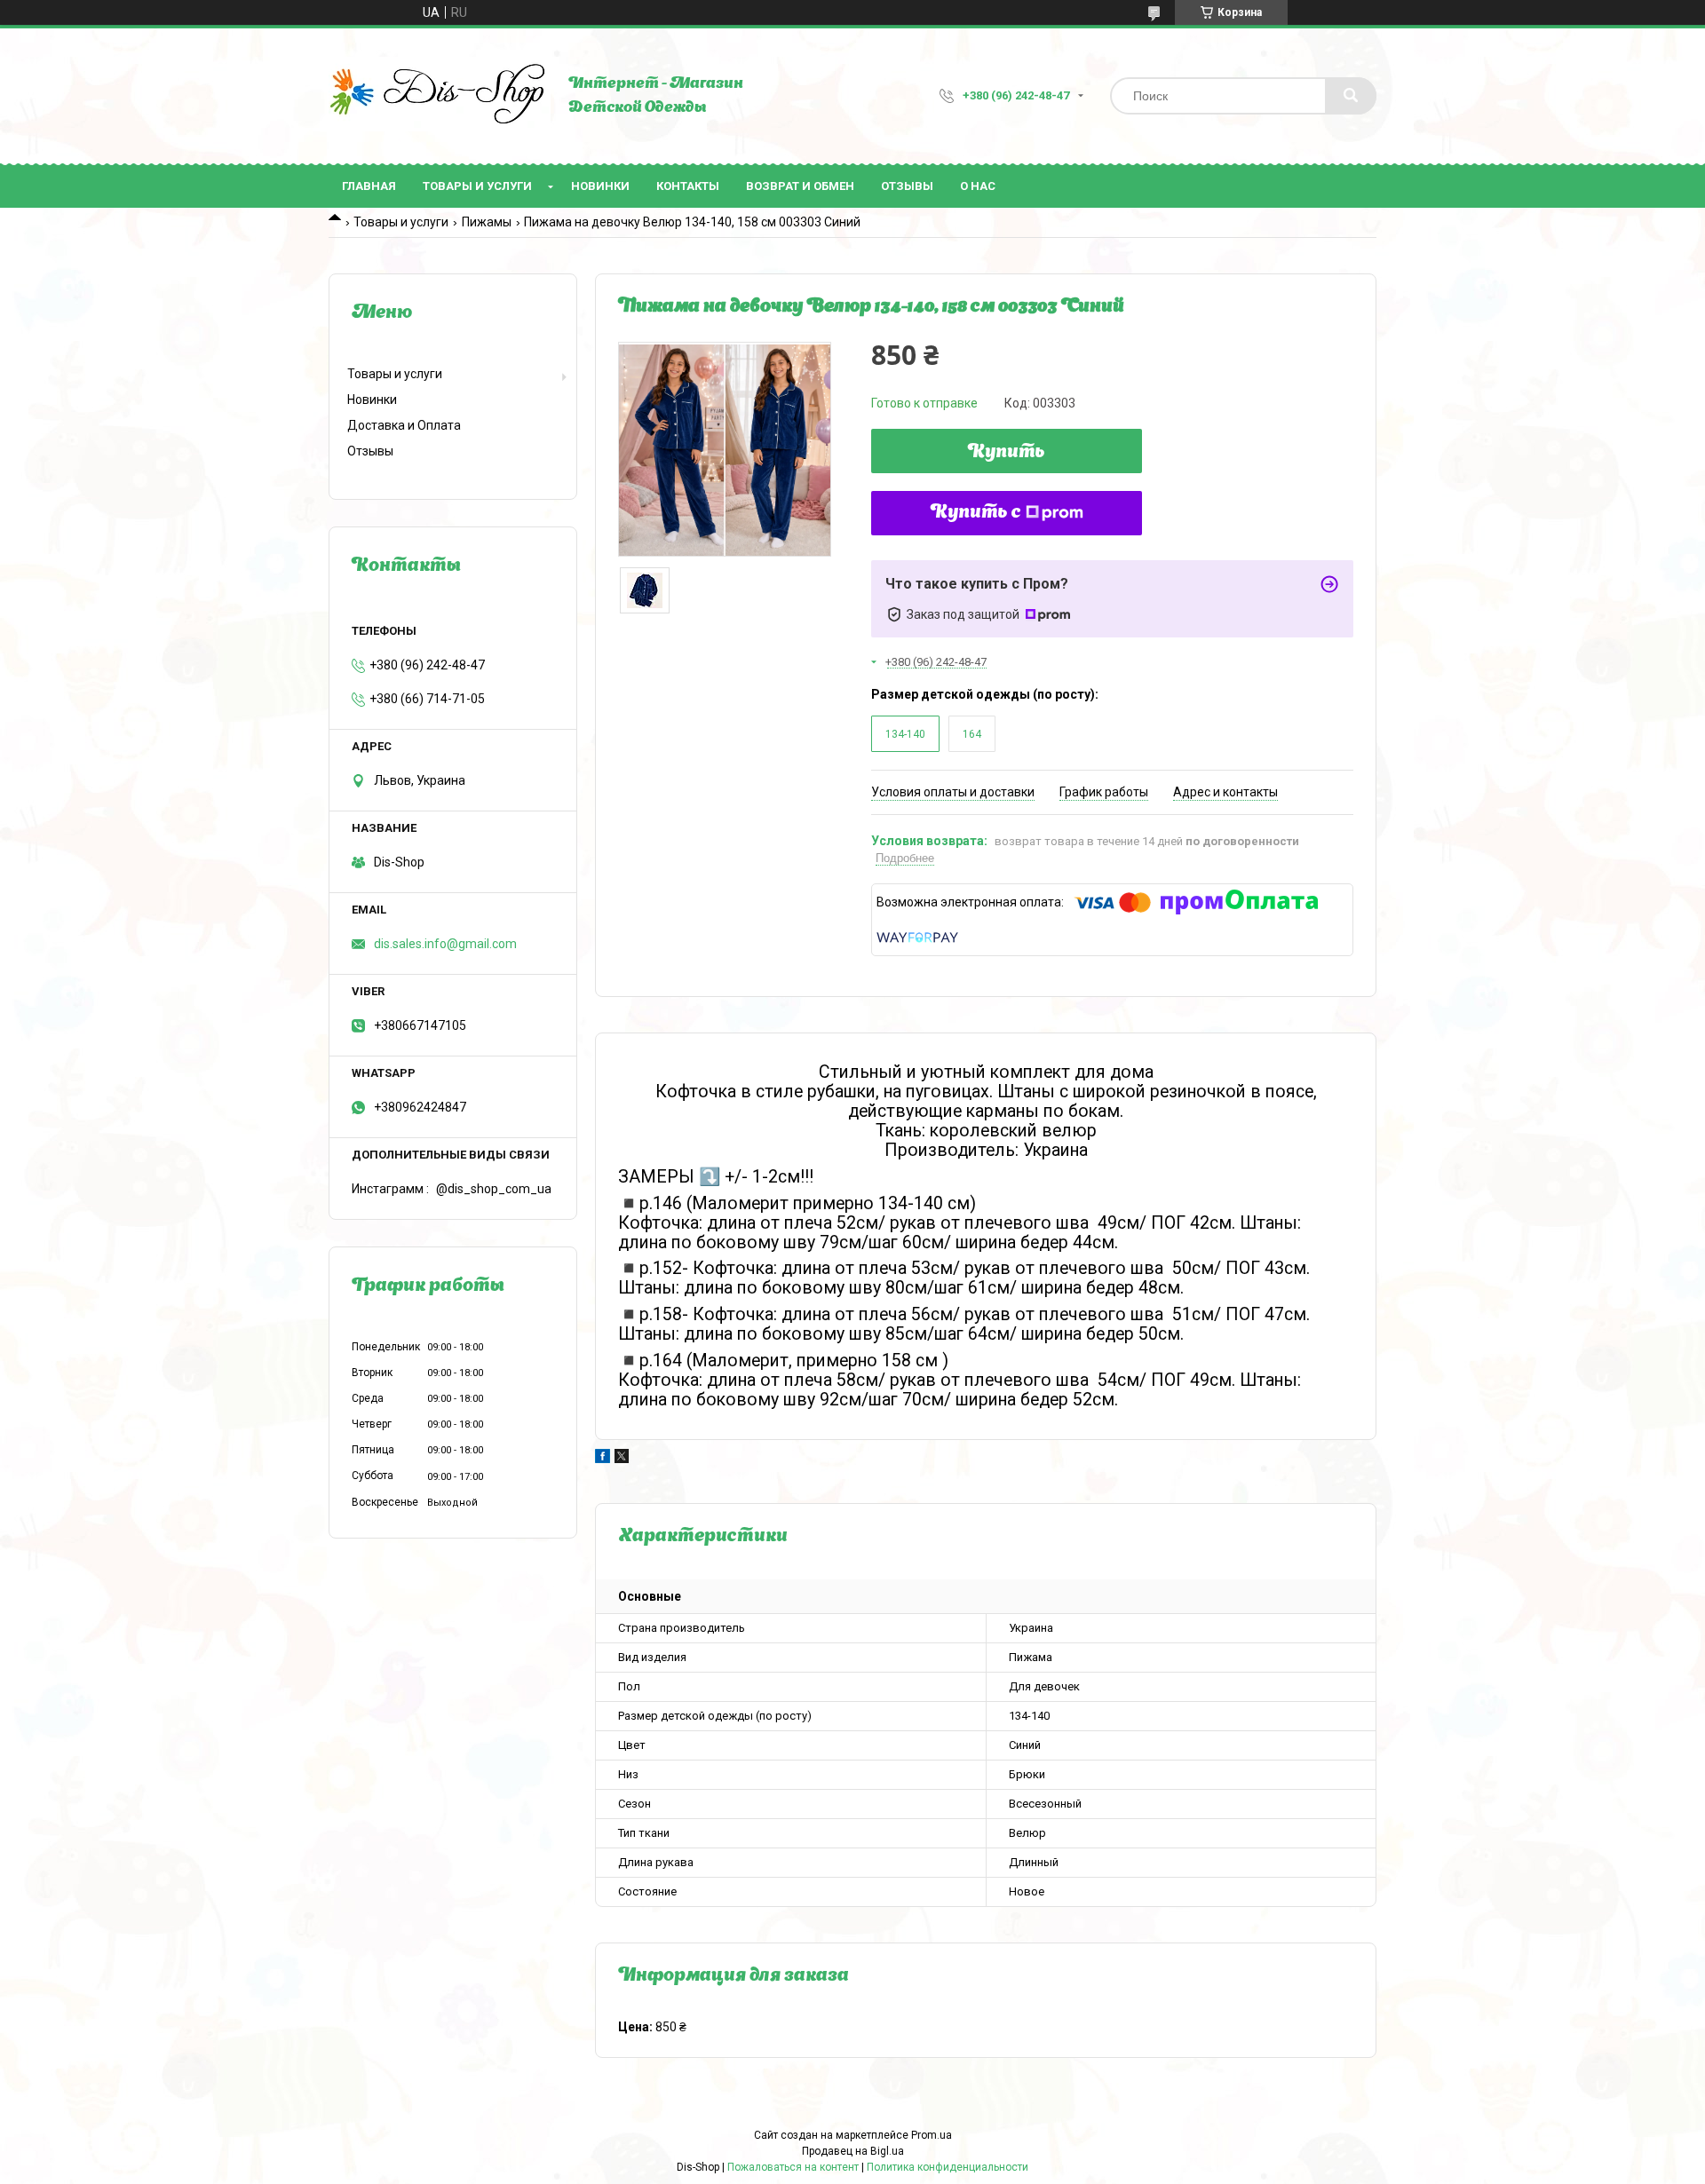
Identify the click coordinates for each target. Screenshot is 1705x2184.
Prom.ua (932, 2135)
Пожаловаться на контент (793, 2167)
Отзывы (907, 186)
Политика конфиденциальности (948, 2167)
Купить (1007, 453)
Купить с (976, 513)
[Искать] (1351, 96)
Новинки (600, 186)
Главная (369, 186)
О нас (978, 186)
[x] (622, 1459)
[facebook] (603, 1459)
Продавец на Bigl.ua (853, 2151)
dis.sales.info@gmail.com (445, 944)
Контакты (688, 186)
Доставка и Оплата (404, 425)
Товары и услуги (477, 186)
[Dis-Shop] (440, 96)
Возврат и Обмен (800, 186)
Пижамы (487, 222)
